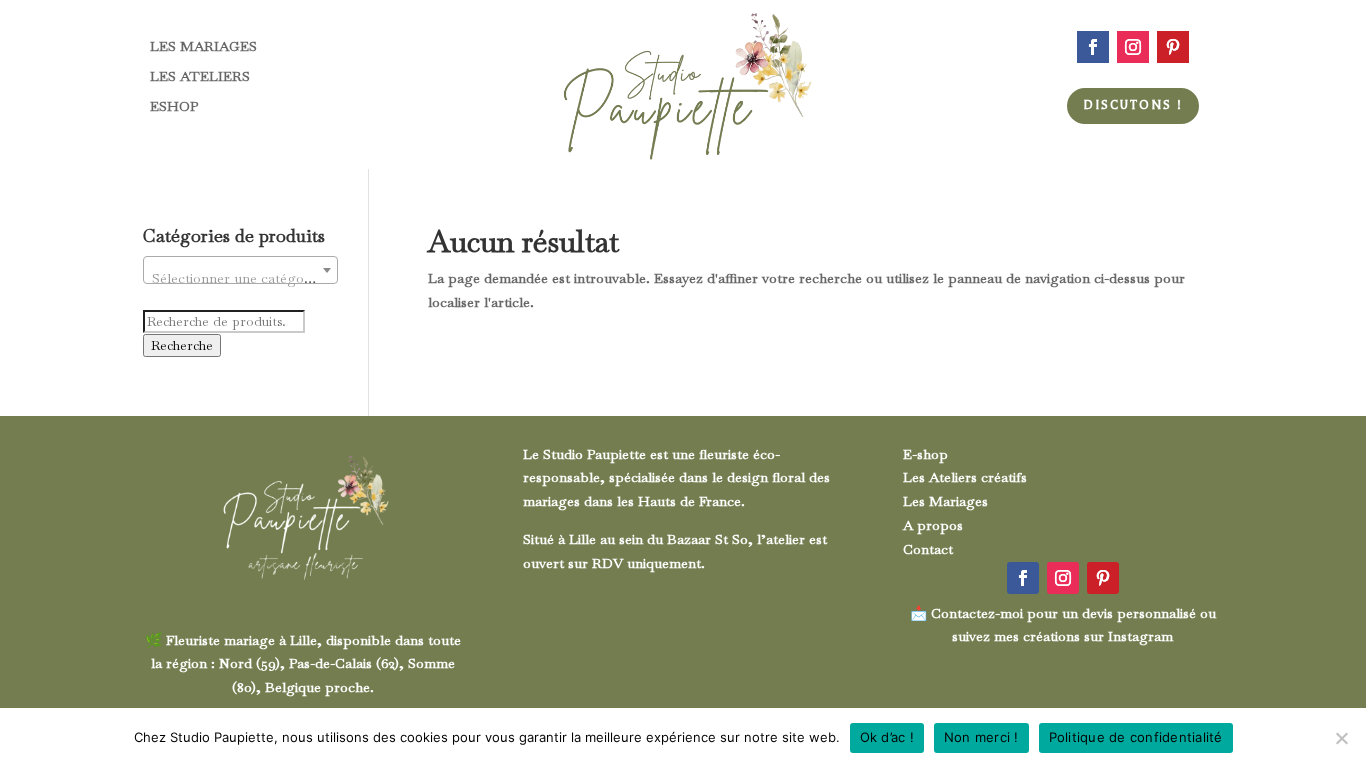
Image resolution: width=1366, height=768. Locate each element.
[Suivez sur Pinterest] (1173, 47)
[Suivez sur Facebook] (1093, 47)
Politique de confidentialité (1136, 737)
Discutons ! (1133, 105)
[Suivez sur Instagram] (1133, 47)
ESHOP (174, 107)
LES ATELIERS (200, 77)
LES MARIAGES (203, 47)
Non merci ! (981, 737)
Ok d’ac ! (887, 737)
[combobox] (240, 270)
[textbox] (240, 278)
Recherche (182, 345)
